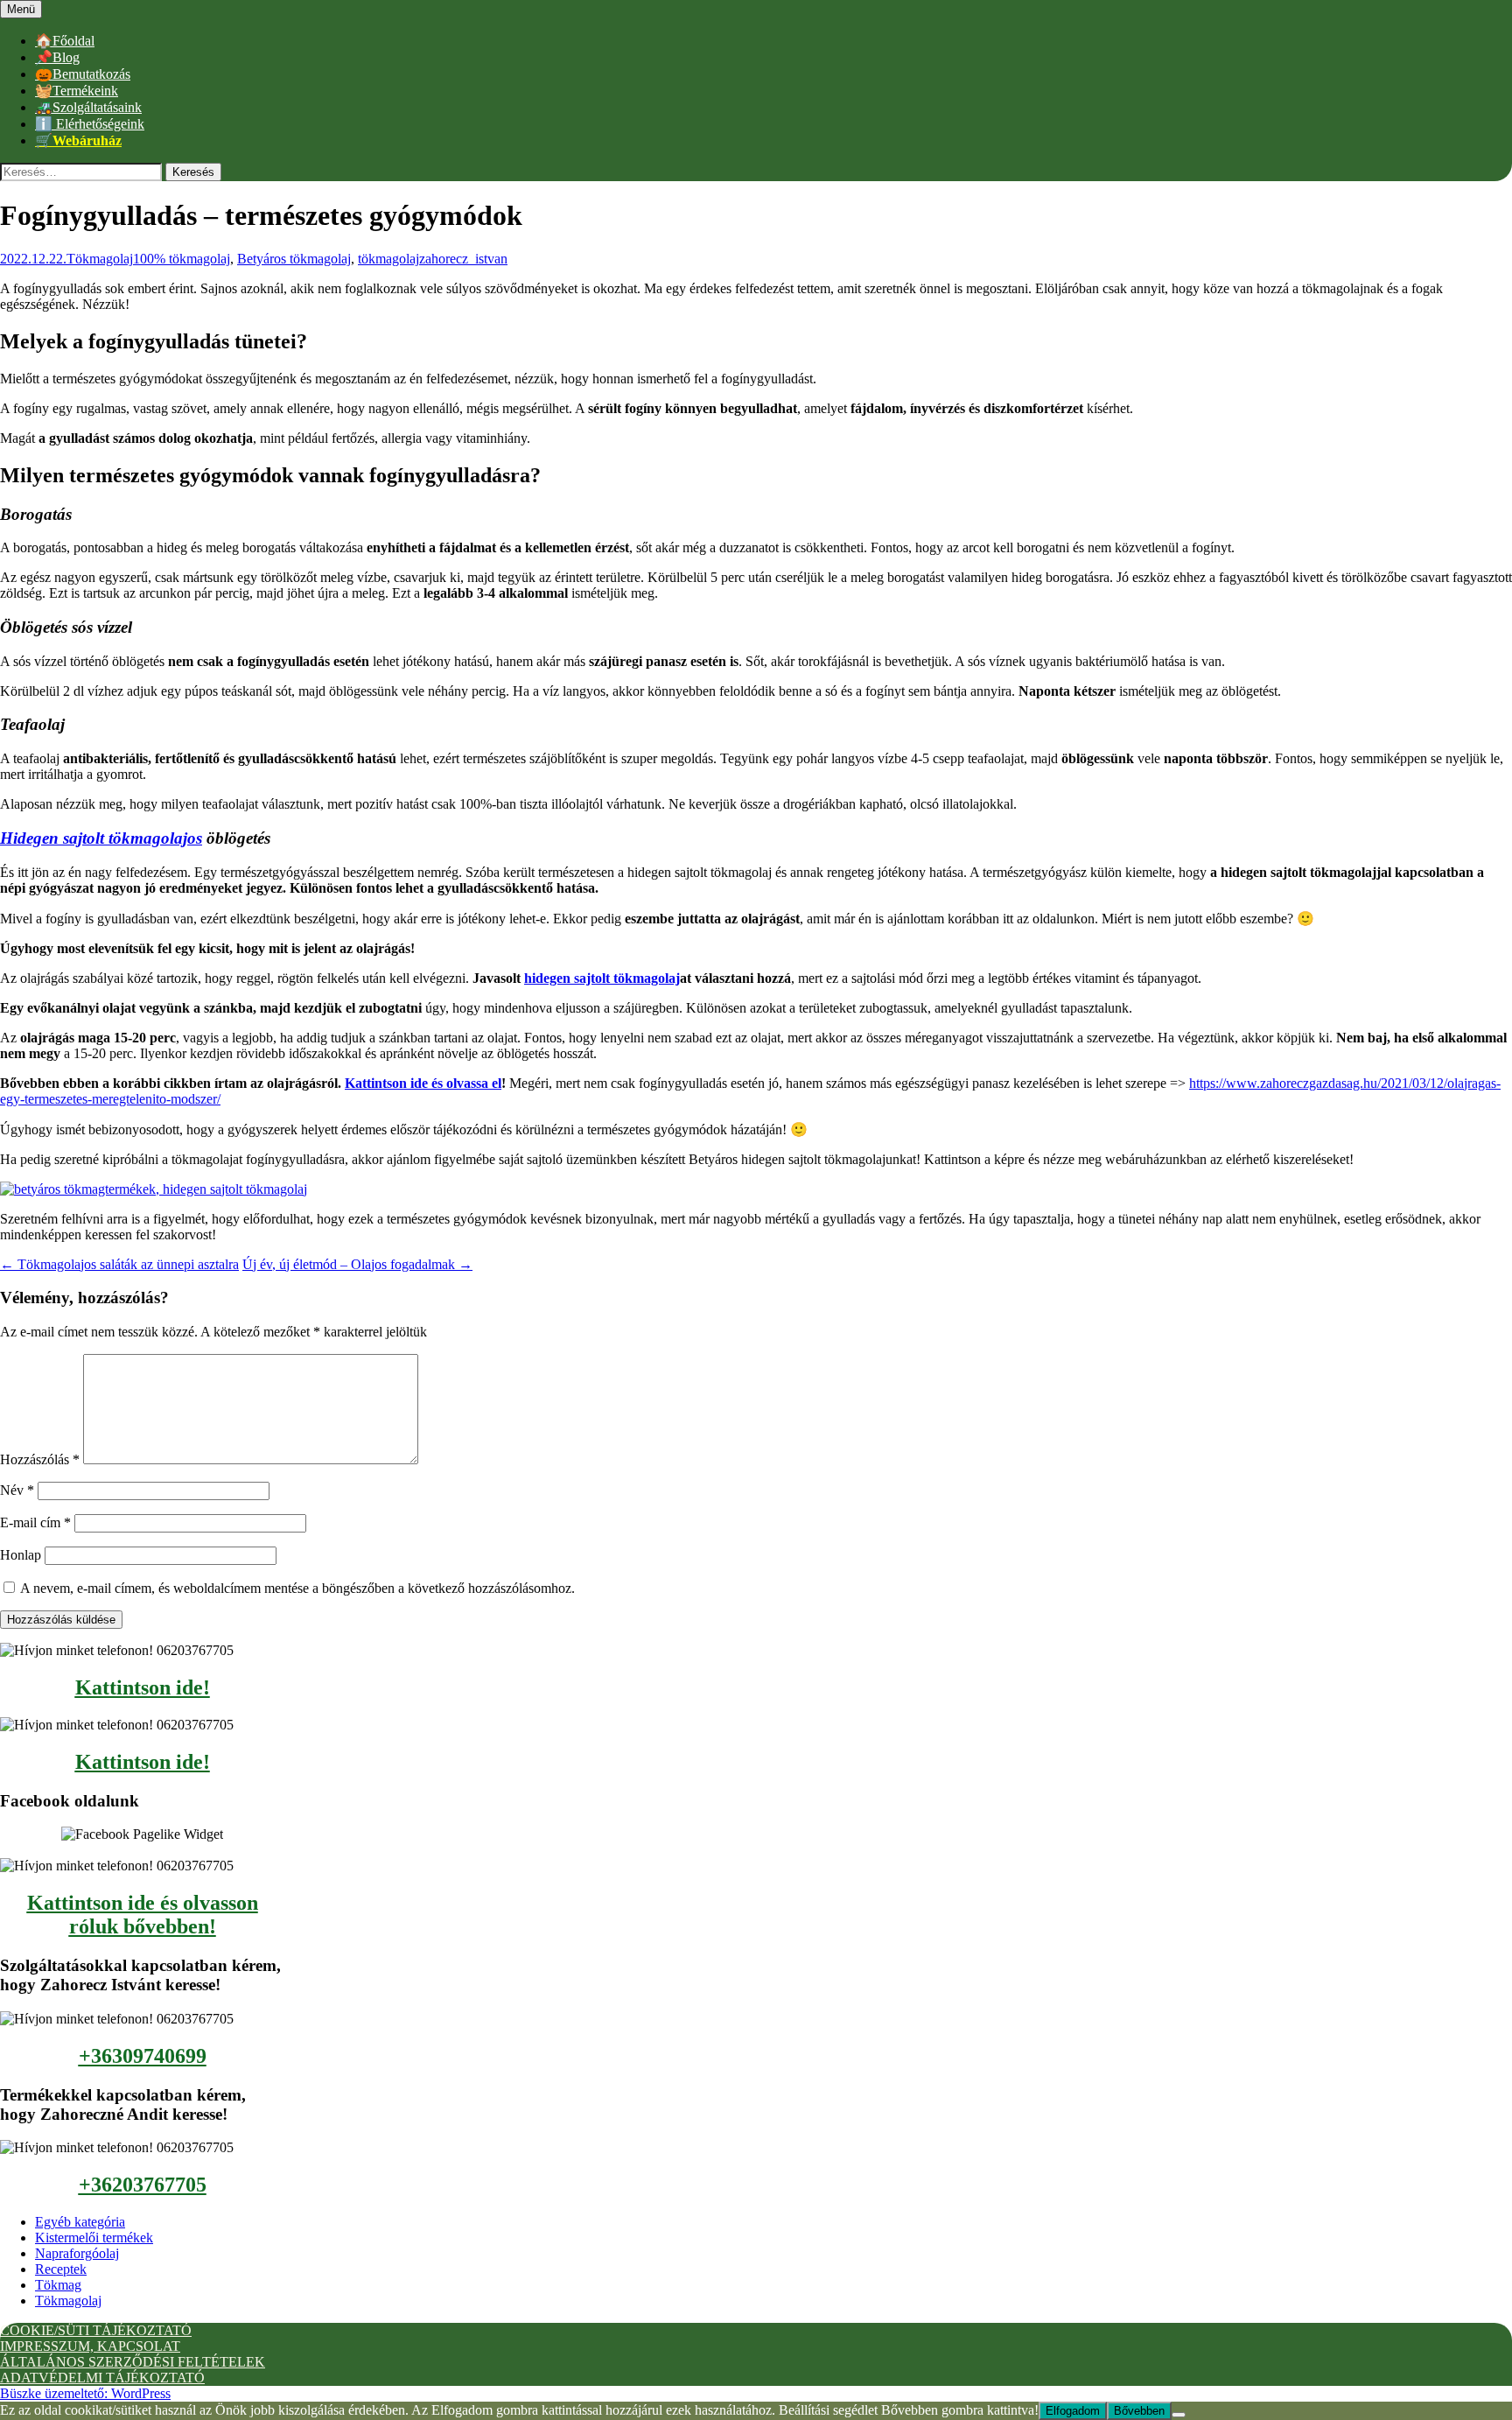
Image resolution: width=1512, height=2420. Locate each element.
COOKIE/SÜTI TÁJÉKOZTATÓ (96, 2330)
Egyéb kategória (80, 2222)
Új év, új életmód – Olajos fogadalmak (357, 1264)
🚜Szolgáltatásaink (88, 107)
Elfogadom (1073, 2411)
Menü (21, 9)
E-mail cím (35, 1522)
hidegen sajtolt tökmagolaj (602, 978)
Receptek (61, 2269)
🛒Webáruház (78, 140)
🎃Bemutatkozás (83, 74)
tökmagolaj (388, 259)
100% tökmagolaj (182, 259)
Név (17, 1490)
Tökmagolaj (100, 259)
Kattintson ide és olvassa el (423, 1083)
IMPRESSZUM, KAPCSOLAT (90, 2346)
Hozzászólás (40, 1459)
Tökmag (58, 2285)
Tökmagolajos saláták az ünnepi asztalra (119, 1264)
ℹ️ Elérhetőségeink (90, 124)
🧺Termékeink (77, 91)
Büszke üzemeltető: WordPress (85, 2393)
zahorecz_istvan (463, 259)
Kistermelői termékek (94, 2238)
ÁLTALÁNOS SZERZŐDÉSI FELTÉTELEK (133, 2362)
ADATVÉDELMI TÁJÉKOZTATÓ (102, 2378)
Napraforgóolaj (77, 2253)
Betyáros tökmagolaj (294, 259)
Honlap (21, 1555)
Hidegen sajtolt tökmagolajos (101, 838)
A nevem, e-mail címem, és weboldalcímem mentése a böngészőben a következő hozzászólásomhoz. (297, 1588)
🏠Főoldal (65, 41)
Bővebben (1139, 2411)
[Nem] (1179, 2415)
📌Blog (57, 57)
